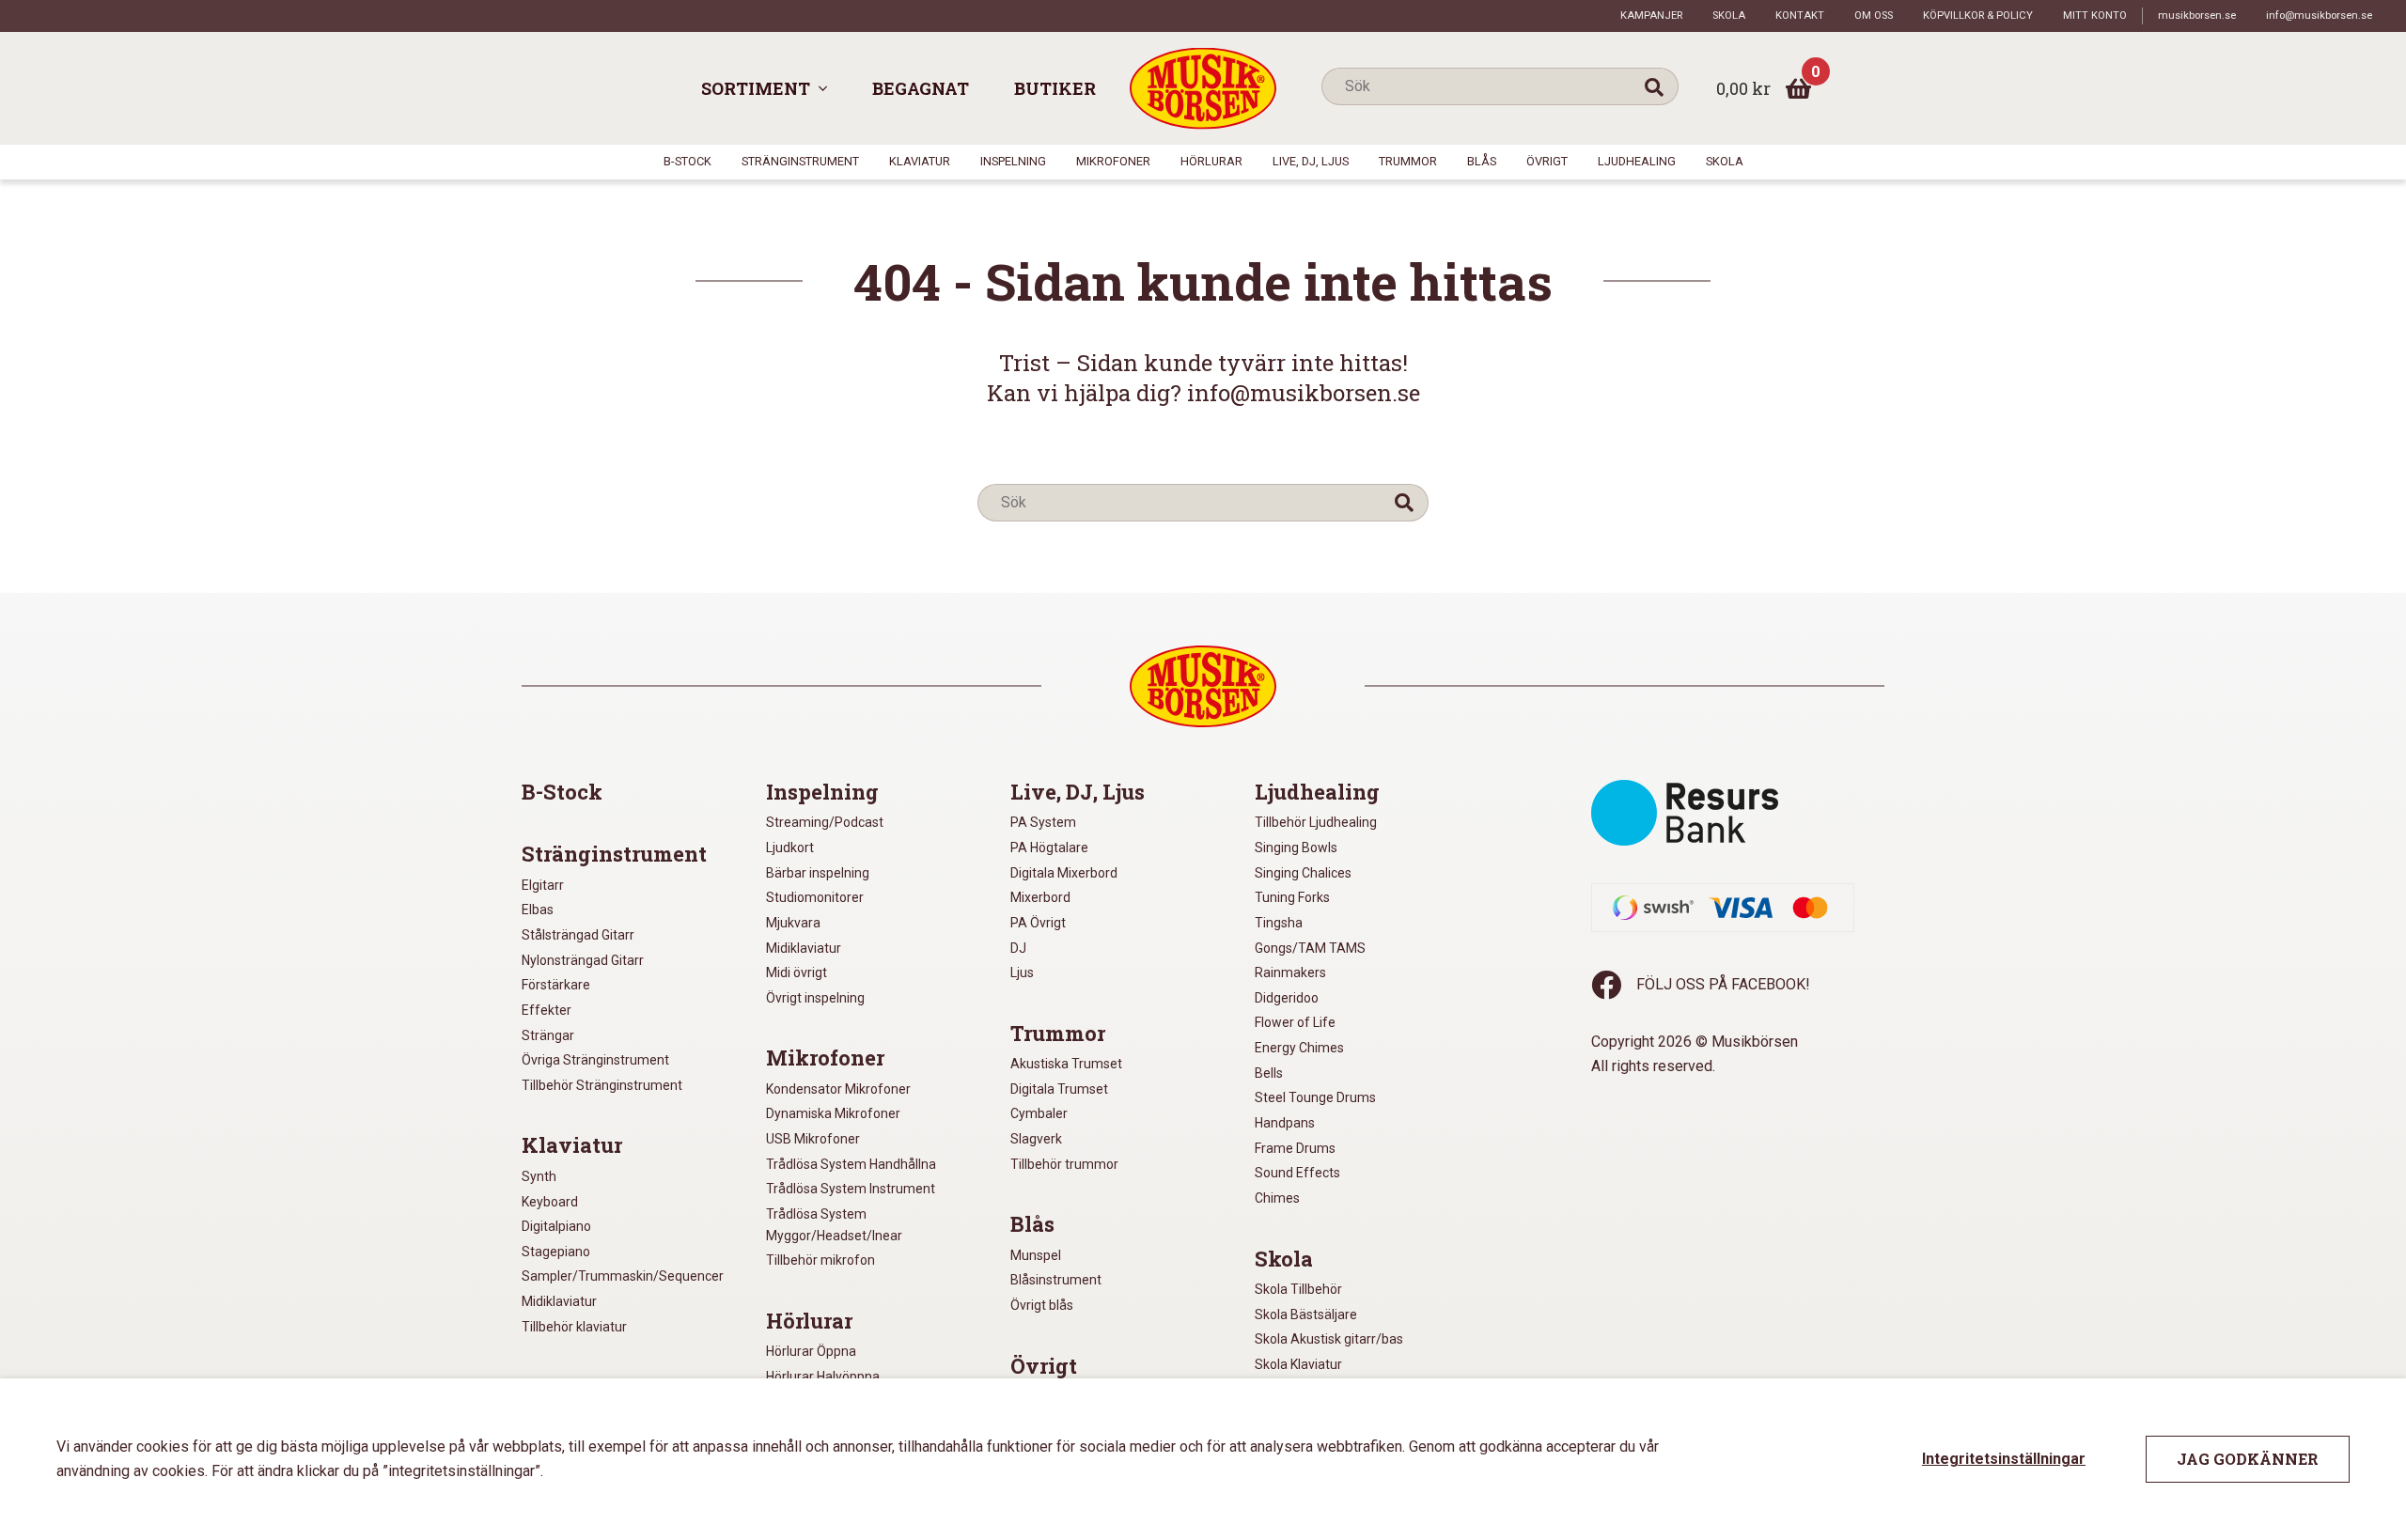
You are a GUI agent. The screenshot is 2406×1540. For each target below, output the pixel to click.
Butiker (1055, 88)
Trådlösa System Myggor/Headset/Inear (834, 1225)
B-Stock (687, 161)
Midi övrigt (797, 972)
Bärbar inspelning (818, 873)
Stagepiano (556, 1252)
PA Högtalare (1049, 848)
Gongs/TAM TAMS (1310, 948)
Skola (1729, 16)
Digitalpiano (556, 1226)
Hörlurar (1211, 161)
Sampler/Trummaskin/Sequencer (623, 1276)
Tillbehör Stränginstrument (602, 1085)
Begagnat (921, 88)
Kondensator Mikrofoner (838, 1089)
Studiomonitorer (815, 897)
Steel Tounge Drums (1315, 1097)
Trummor (1408, 161)
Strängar (548, 1035)
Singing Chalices (1303, 873)
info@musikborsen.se (2319, 16)
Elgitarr (543, 885)
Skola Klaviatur (1298, 1364)
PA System (1043, 822)
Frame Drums (1295, 1148)
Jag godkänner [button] (2248, 1459)
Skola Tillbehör (1298, 1289)
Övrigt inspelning (815, 998)
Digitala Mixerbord (1064, 873)
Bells (1269, 1073)
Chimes (1277, 1198)
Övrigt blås (1042, 1305)
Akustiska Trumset (1066, 1064)
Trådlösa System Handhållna (851, 1164)
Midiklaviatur (559, 1301)
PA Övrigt (1038, 923)
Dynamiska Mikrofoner (833, 1113)
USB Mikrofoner (813, 1139)
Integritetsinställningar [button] (2004, 1459)
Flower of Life (1295, 1022)
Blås (1482, 161)
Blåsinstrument (1056, 1280)
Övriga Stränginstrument (595, 1060)
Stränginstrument (800, 161)
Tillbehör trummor (1064, 1164)
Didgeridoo (1287, 998)
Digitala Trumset (1059, 1089)
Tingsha (1279, 923)
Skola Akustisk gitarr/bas (1329, 1339)
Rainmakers (1290, 972)
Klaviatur (920, 161)
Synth (539, 1176)
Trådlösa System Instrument (851, 1189)
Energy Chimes (1299, 1048)
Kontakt (1800, 16)
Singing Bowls (1296, 848)
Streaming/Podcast (825, 822)
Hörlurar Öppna (811, 1351)
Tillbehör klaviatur (574, 1327)
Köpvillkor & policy (1978, 16)
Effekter (547, 1010)
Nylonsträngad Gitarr (583, 960)
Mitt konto (2095, 16)
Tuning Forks (1292, 897)
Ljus (1022, 972)
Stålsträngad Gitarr (578, 935)
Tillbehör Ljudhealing (1316, 822)
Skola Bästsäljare (1306, 1314)
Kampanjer (1651, 16)
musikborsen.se (2197, 16)
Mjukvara (793, 923)
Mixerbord (1040, 897)
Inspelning (1013, 161)
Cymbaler (1039, 1113)
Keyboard (550, 1202)
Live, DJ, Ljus (1311, 161)
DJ (1018, 948)
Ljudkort (790, 848)
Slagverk (1036, 1139)
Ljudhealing (1637, 161)
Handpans (1285, 1123)
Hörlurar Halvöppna (823, 1377)
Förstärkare (556, 985)
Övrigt (1547, 161)
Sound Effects (1297, 1173)
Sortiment (756, 88)
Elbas (538, 910)
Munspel (1036, 1255)
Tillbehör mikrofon (820, 1260)
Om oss (1874, 16)
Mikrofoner (1113, 161)
